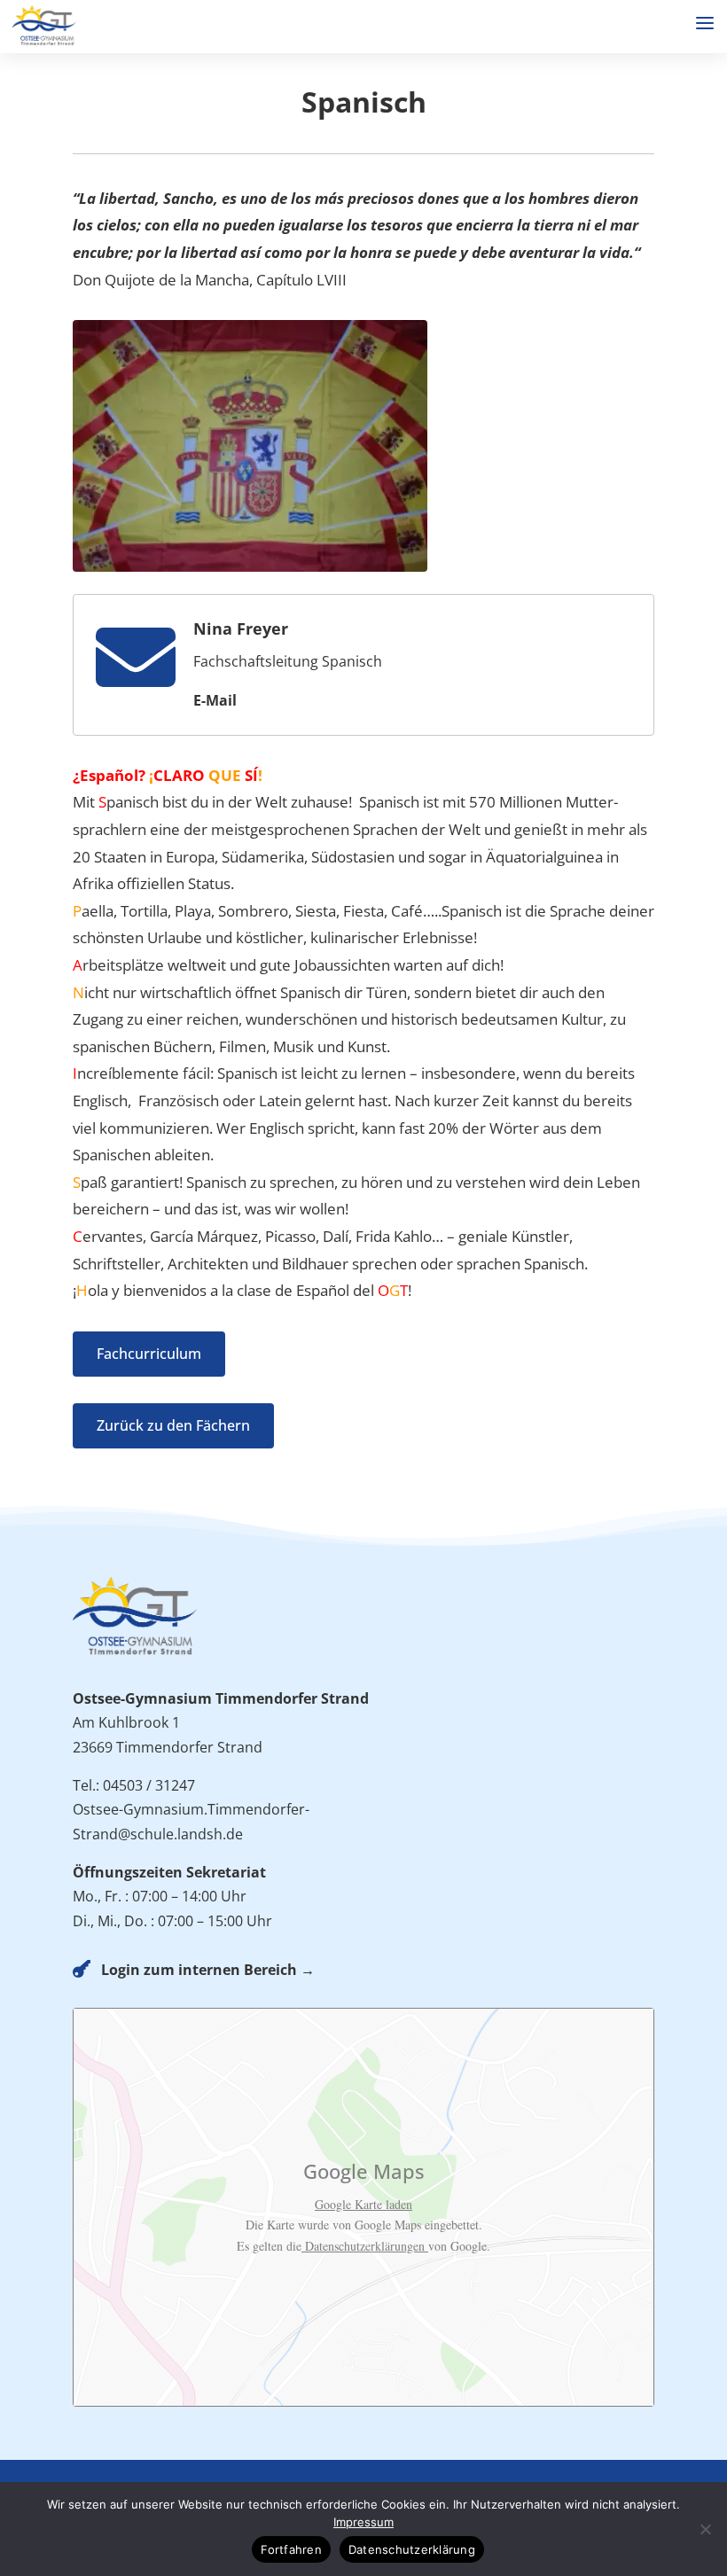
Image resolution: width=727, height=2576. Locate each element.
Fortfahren (291, 2549)
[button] (705, 23)
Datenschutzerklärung (412, 2549)
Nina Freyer (241, 628)
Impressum (363, 2522)
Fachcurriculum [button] (149, 1354)
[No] (705, 2529)
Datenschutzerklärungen (365, 2246)
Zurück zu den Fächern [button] (173, 1425)
